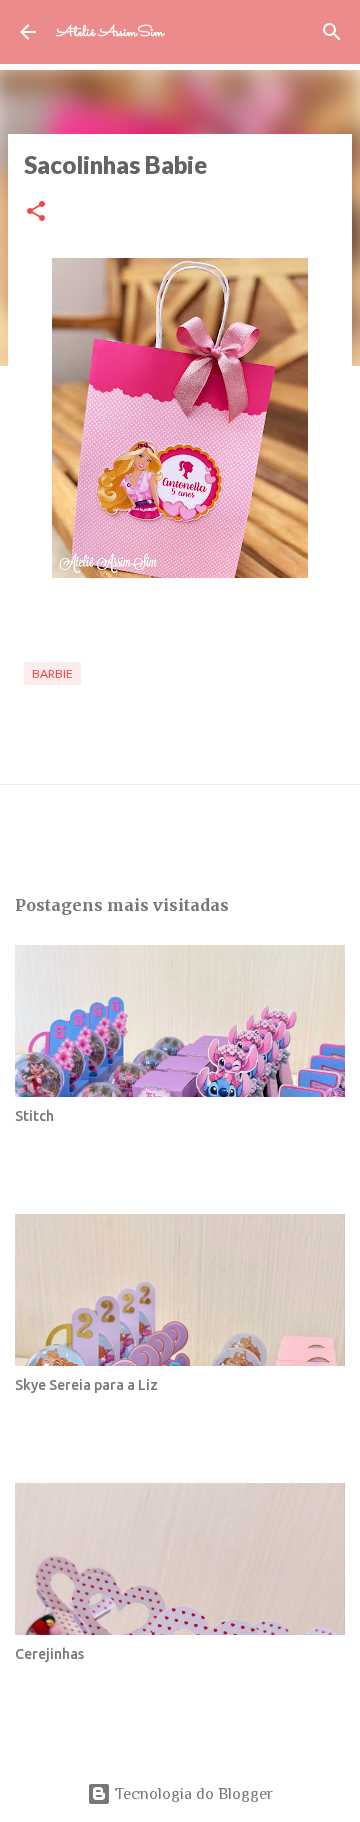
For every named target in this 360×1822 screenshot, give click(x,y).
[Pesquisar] (332, 32)
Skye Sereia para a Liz (86, 1385)
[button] (36, 212)
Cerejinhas (49, 1654)
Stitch (34, 1116)
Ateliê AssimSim (110, 32)
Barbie (52, 673)
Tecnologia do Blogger (192, 1794)
